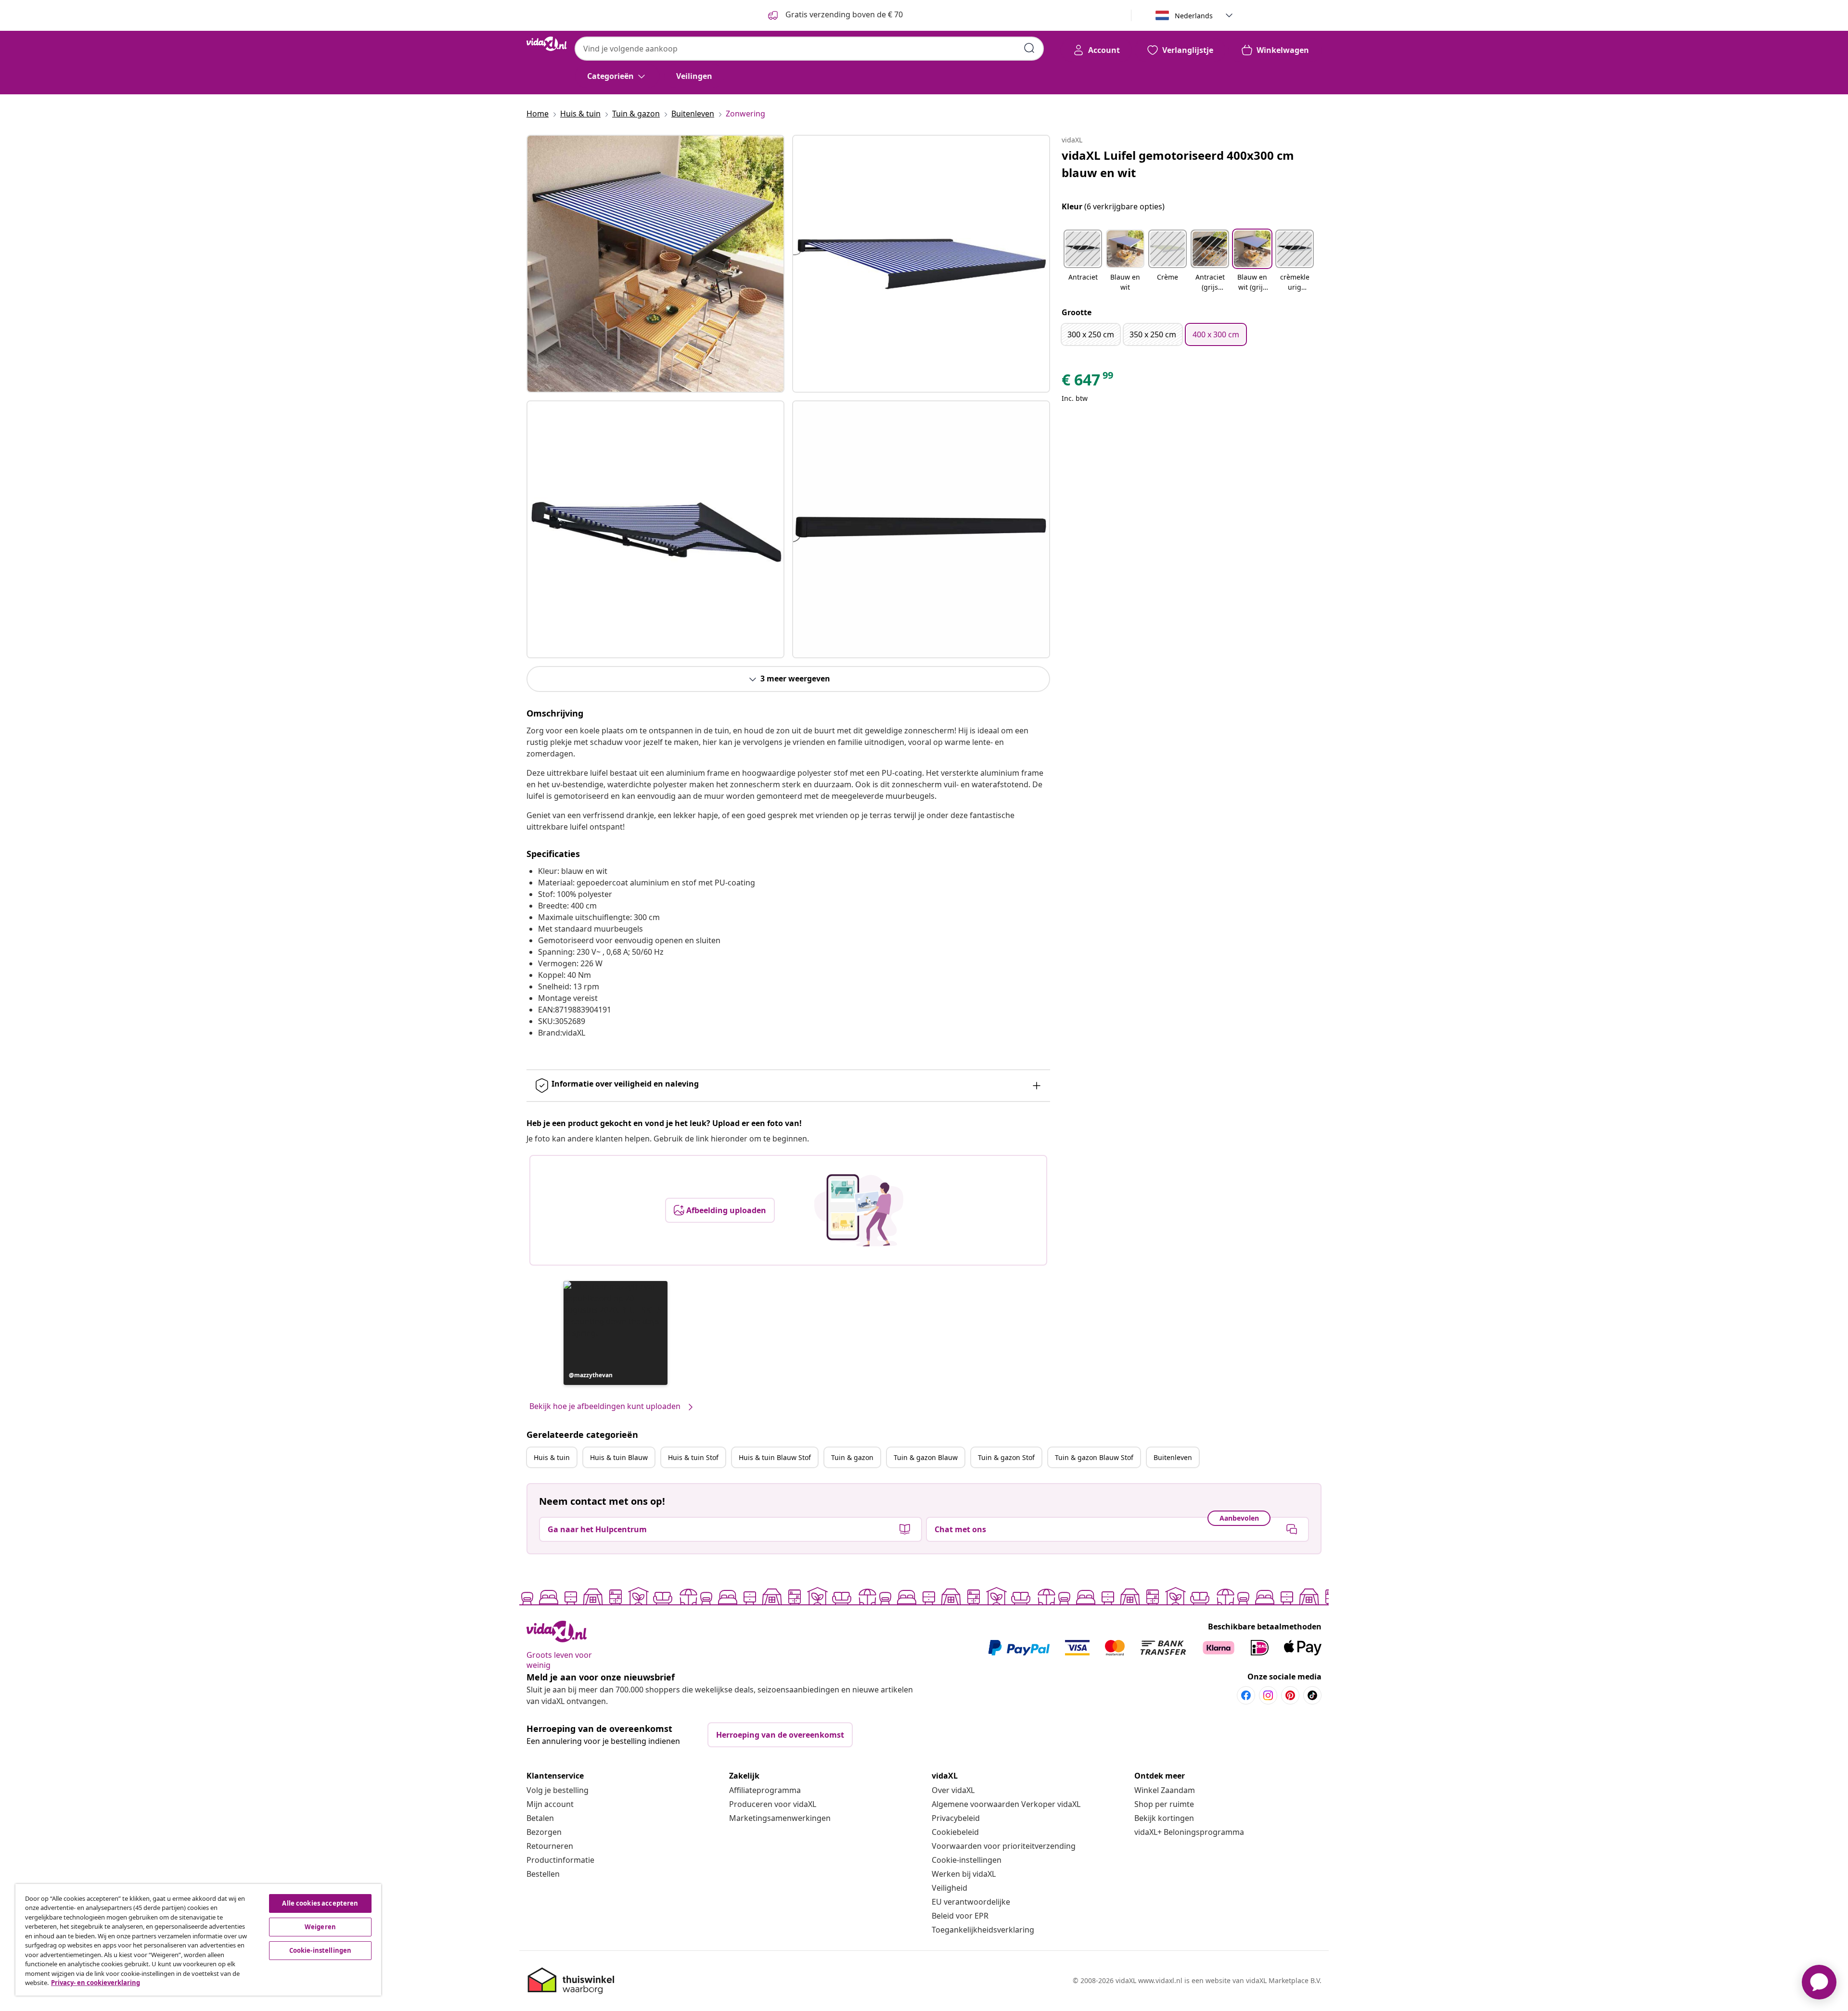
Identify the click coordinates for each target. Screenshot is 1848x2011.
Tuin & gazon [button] (852, 1457)
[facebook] (1246, 1695)
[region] (198, 1940)
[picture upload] (859, 1210)
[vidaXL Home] (547, 44)
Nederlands (1194, 16)
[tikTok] (1312, 1695)
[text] (1088, 382)
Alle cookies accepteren (320, 1903)
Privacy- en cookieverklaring (96, 1983)
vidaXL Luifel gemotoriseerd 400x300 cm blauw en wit (1178, 164)
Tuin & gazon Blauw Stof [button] (1094, 1457)
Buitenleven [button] (1173, 1457)
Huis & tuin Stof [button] (693, 1457)
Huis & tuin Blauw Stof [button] (775, 1457)
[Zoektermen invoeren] (1029, 48)
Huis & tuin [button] (552, 1457)
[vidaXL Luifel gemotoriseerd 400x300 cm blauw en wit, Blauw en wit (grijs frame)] (655, 264)
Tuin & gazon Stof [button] (1006, 1457)
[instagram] (1268, 1695)
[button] (616, 1333)
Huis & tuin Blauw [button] (619, 1457)
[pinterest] (1290, 1695)
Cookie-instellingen (967, 1860)
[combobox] (809, 49)
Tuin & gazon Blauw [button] (926, 1457)
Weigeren (320, 1927)
